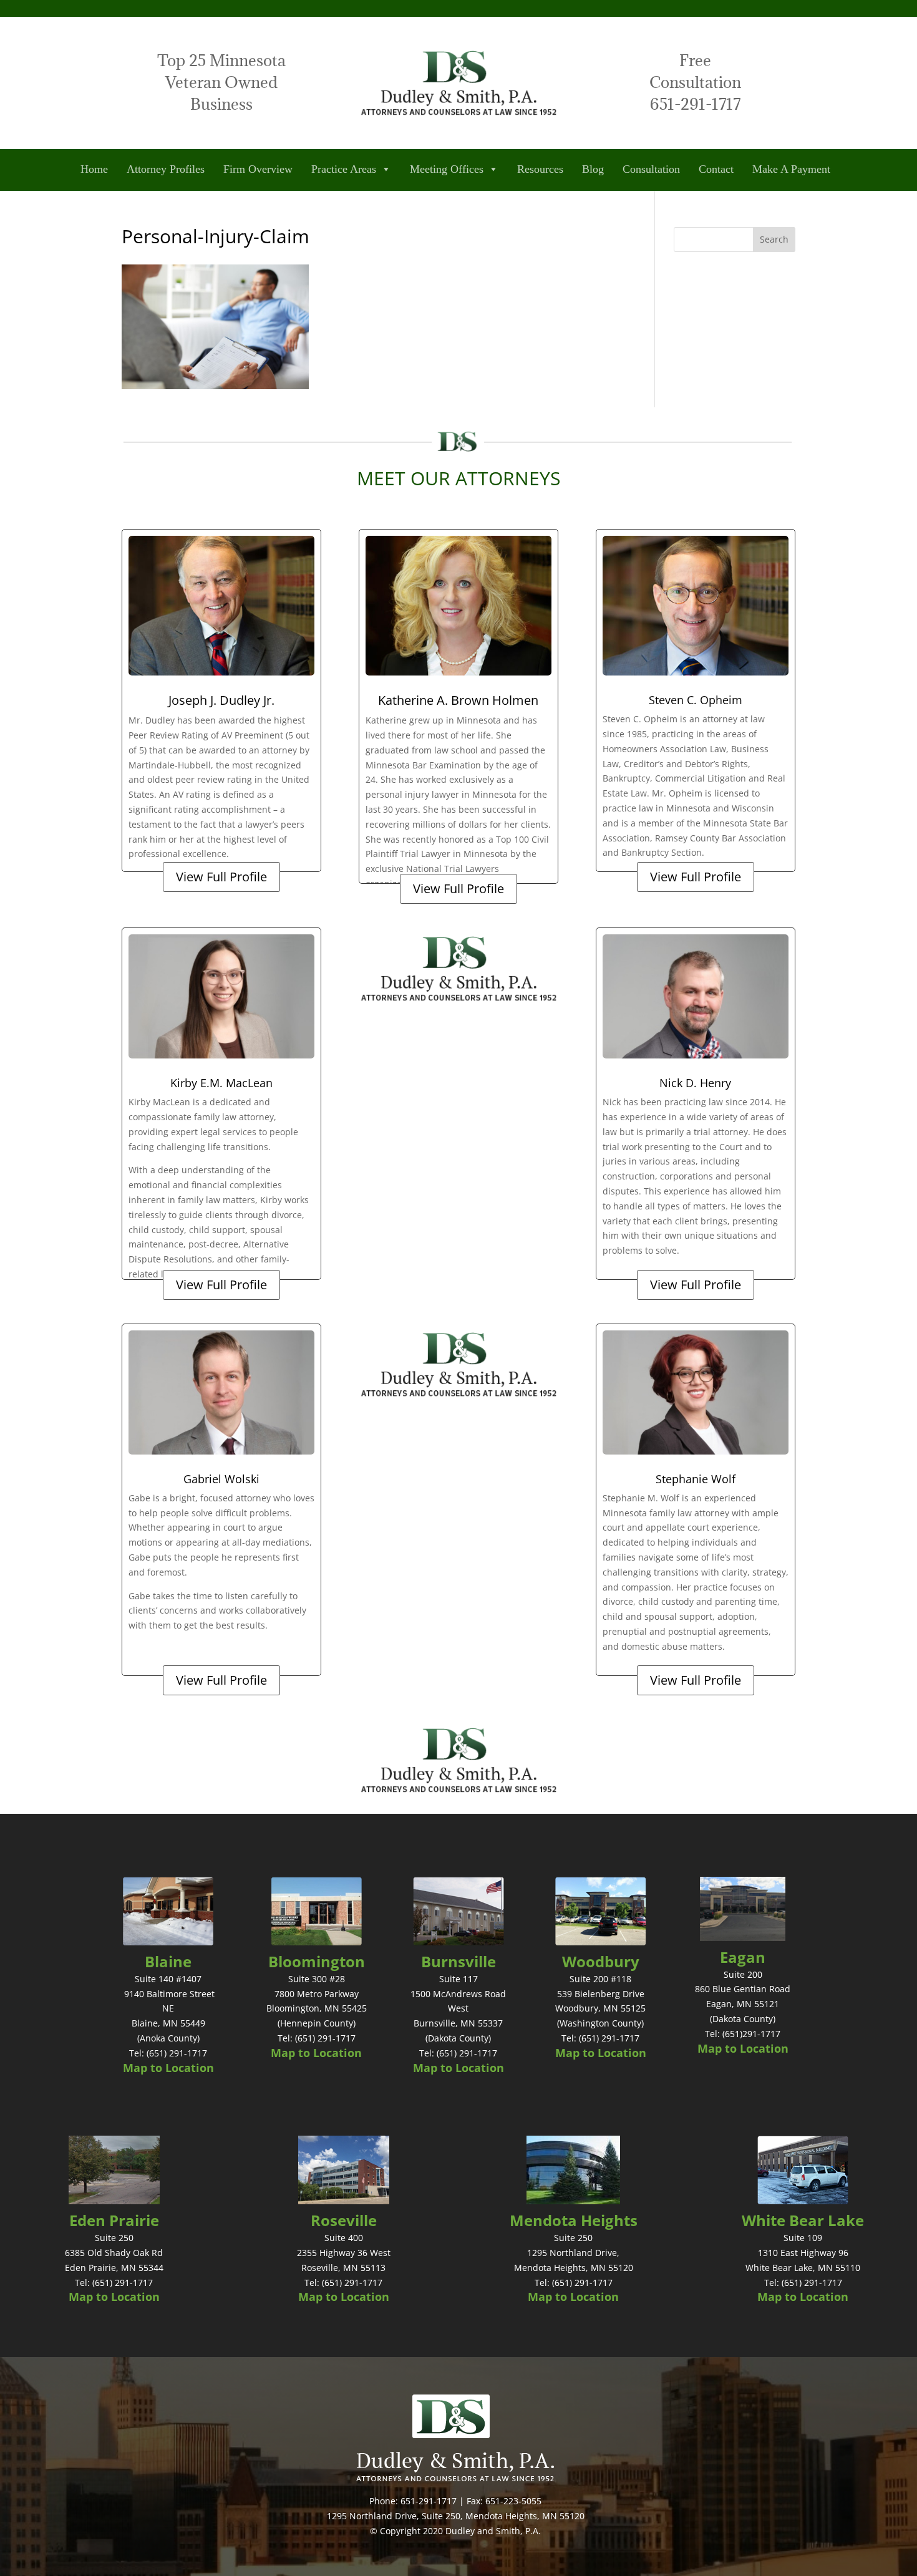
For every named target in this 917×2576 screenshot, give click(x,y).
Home (94, 169)
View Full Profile (221, 877)
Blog (593, 169)
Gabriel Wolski (221, 1479)
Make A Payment (791, 169)
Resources (540, 169)
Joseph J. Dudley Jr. (221, 700)
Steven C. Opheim (696, 700)
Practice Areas (344, 169)
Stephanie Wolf (696, 1479)
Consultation (651, 169)
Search (774, 239)
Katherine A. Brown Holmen (458, 700)
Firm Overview (258, 169)
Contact (716, 169)
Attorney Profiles (166, 169)
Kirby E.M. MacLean (221, 1083)
